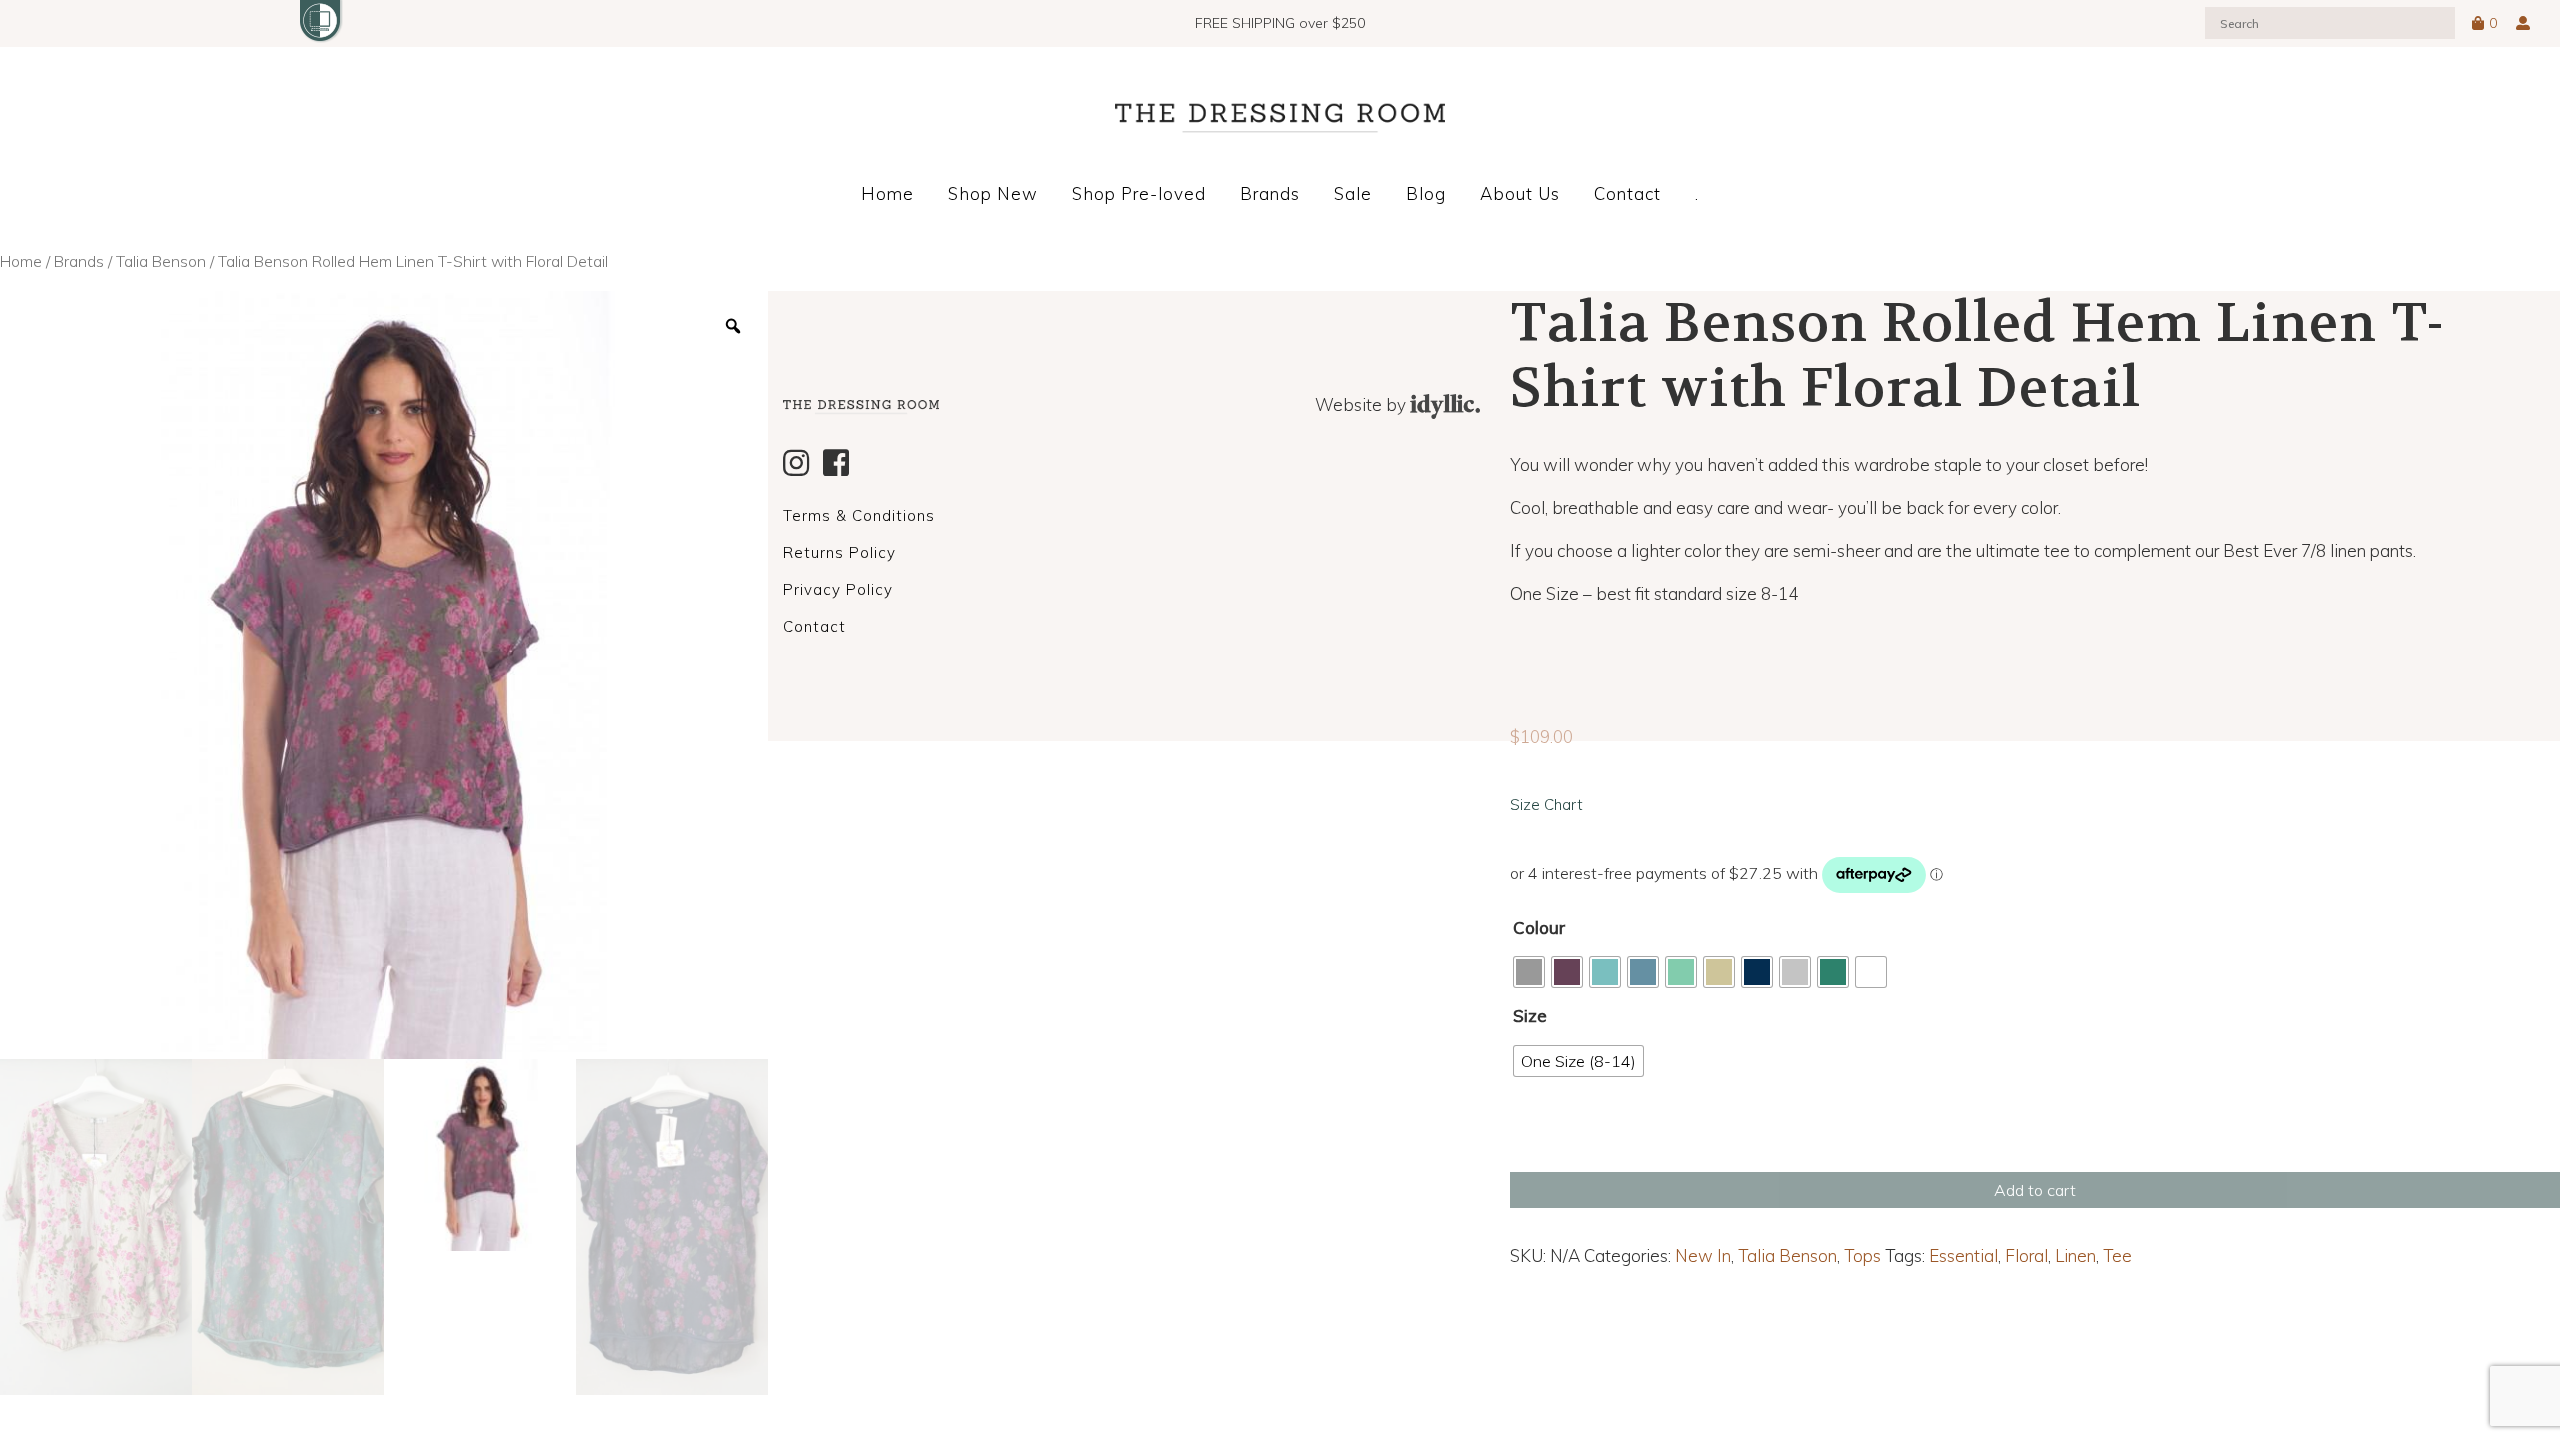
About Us (1520, 193)
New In (1703, 1255)
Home (887, 193)
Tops (1862, 1255)
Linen (2075, 1255)
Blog (1426, 193)
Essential (1963, 1255)
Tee (2117, 1255)
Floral (2026, 1255)
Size (1530, 1015)
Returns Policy (839, 552)
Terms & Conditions (859, 515)
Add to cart (2035, 1190)
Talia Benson (161, 261)
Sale (1353, 193)
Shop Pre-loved (1139, 193)
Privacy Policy (838, 589)
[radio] (1529, 972)
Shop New (993, 193)
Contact (1627, 193)
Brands (1270, 193)
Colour (1539, 927)
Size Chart (1546, 804)
